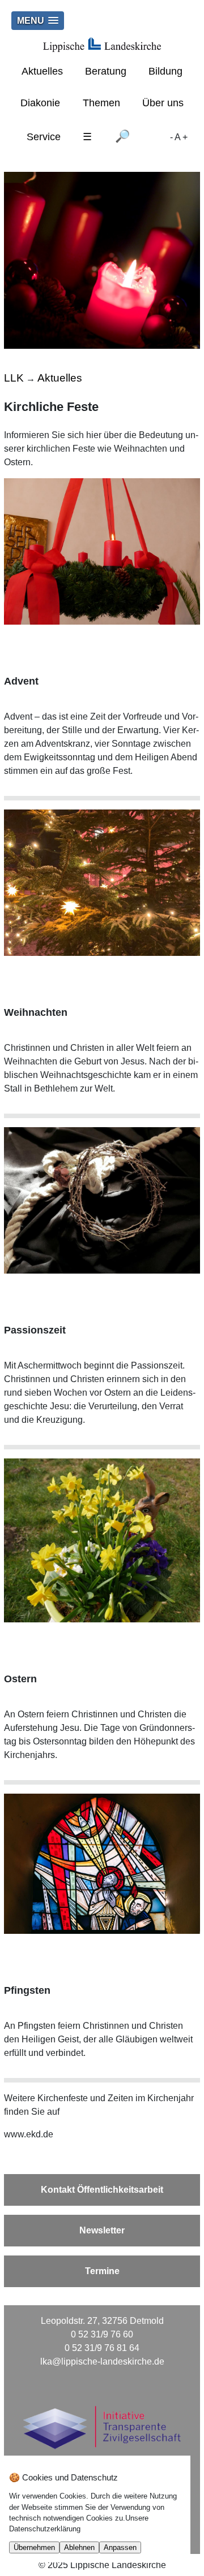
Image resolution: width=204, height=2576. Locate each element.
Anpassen (120, 2547)
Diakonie (40, 103)
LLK (14, 378)
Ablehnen (79, 2547)
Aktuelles (42, 71)
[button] (38, 21)
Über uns (163, 103)
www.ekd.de (29, 2134)
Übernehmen (34, 2547)
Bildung (165, 71)
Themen (101, 103)
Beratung (106, 71)
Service (44, 137)
